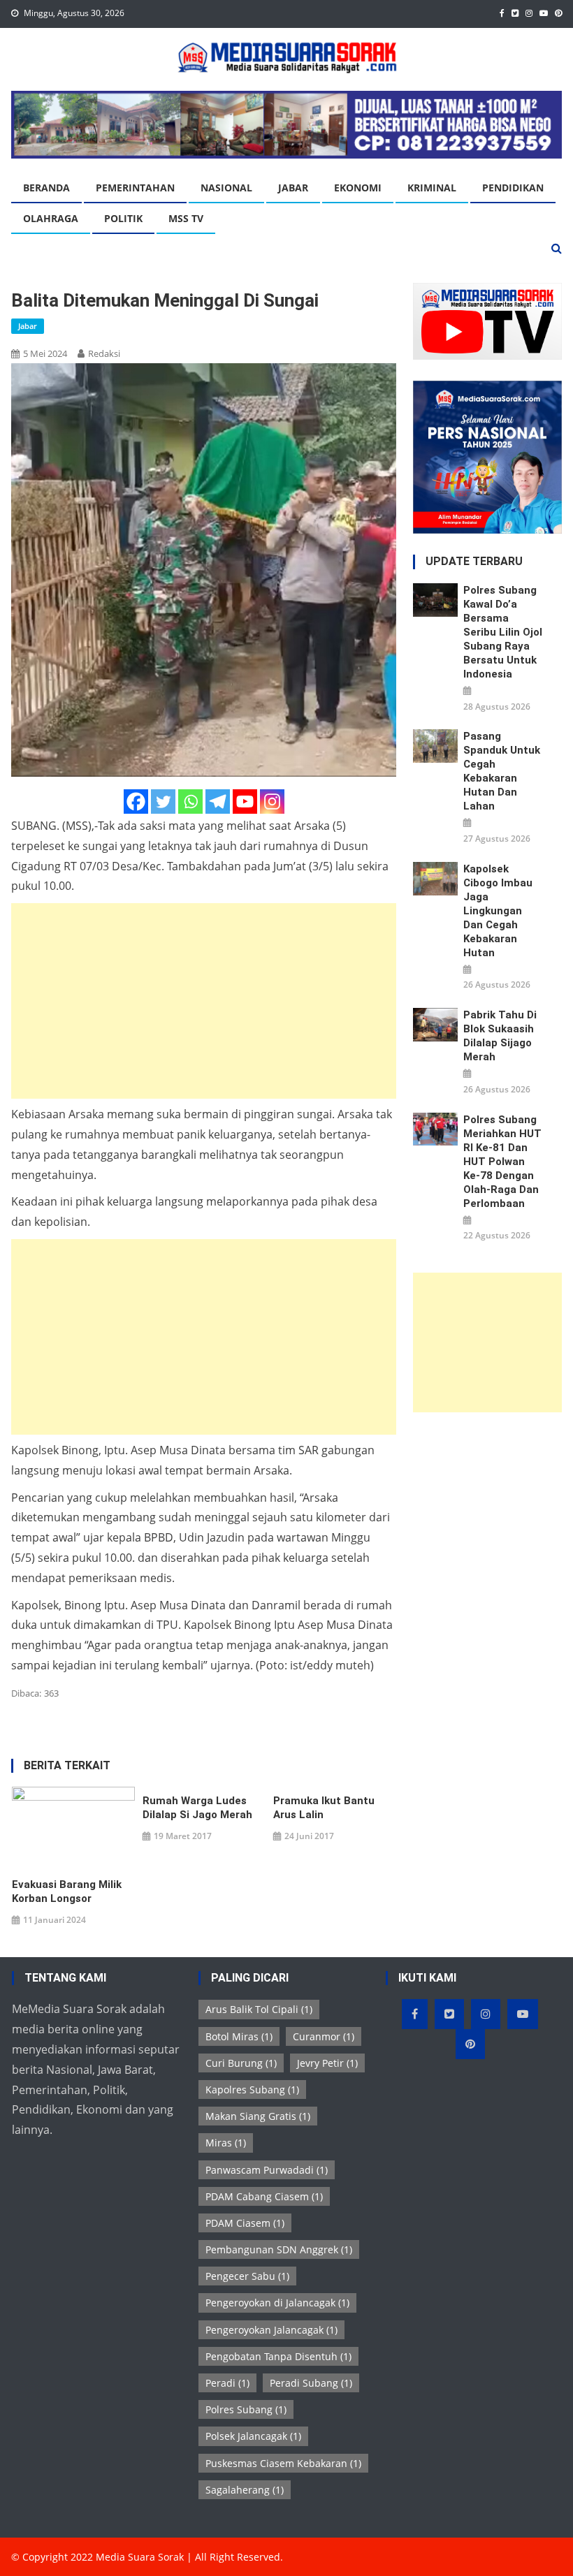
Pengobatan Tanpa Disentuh (278, 2356)
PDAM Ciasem (245, 2223)
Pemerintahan (135, 188)
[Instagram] (272, 802)
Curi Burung (241, 2063)
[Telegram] (218, 802)
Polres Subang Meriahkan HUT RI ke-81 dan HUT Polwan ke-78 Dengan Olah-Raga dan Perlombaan (502, 1162)
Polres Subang (246, 2409)
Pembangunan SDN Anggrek (279, 2249)
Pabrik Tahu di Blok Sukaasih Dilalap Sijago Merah (500, 1036)
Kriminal (432, 188)
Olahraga (51, 218)
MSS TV (186, 218)
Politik (123, 218)
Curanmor (324, 2036)
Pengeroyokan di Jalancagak (277, 2303)
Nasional (226, 188)
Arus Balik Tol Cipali (259, 2009)
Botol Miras (239, 2036)
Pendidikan (513, 188)
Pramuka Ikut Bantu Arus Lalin (324, 1808)
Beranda (46, 188)
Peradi (227, 2383)
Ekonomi (358, 188)
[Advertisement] (204, 1001)
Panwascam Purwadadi (267, 2170)
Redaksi (104, 353)
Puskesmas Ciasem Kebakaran (283, 2463)
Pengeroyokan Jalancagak (271, 2330)
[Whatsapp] (190, 802)
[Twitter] (163, 802)
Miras (226, 2143)
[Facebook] (136, 802)
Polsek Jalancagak (253, 2436)
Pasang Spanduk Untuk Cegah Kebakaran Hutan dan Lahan (502, 771)
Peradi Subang (311, 2383)
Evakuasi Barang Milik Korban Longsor (67, 1891)
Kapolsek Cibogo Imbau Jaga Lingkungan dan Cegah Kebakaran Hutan (498, 911)
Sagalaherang (245, 2490)
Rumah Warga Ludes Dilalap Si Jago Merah (197, 1808)
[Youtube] (245, 802)
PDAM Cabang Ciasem (264, 2196)
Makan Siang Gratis (258, 2116)
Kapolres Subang (252, 2090)
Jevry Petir (327, 2063)
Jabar (293, 188)
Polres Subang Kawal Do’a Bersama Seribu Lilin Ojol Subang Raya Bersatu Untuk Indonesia (503, 632)
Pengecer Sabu (247, 2276)
